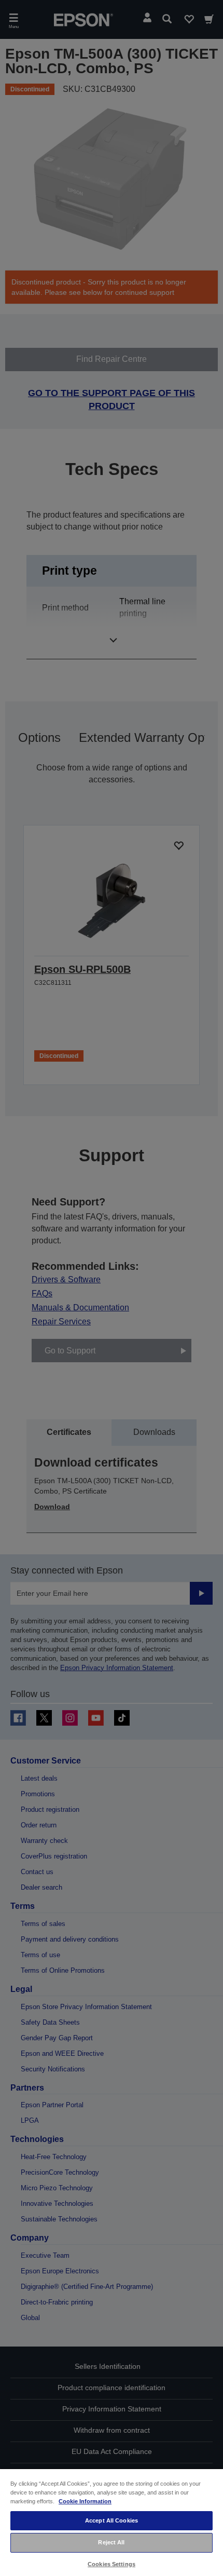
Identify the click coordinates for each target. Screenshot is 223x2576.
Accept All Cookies (112, 2520)
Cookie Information (85, 2501)
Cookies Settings (112, 2564)
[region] (112, 2522)
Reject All (111, 2542)
